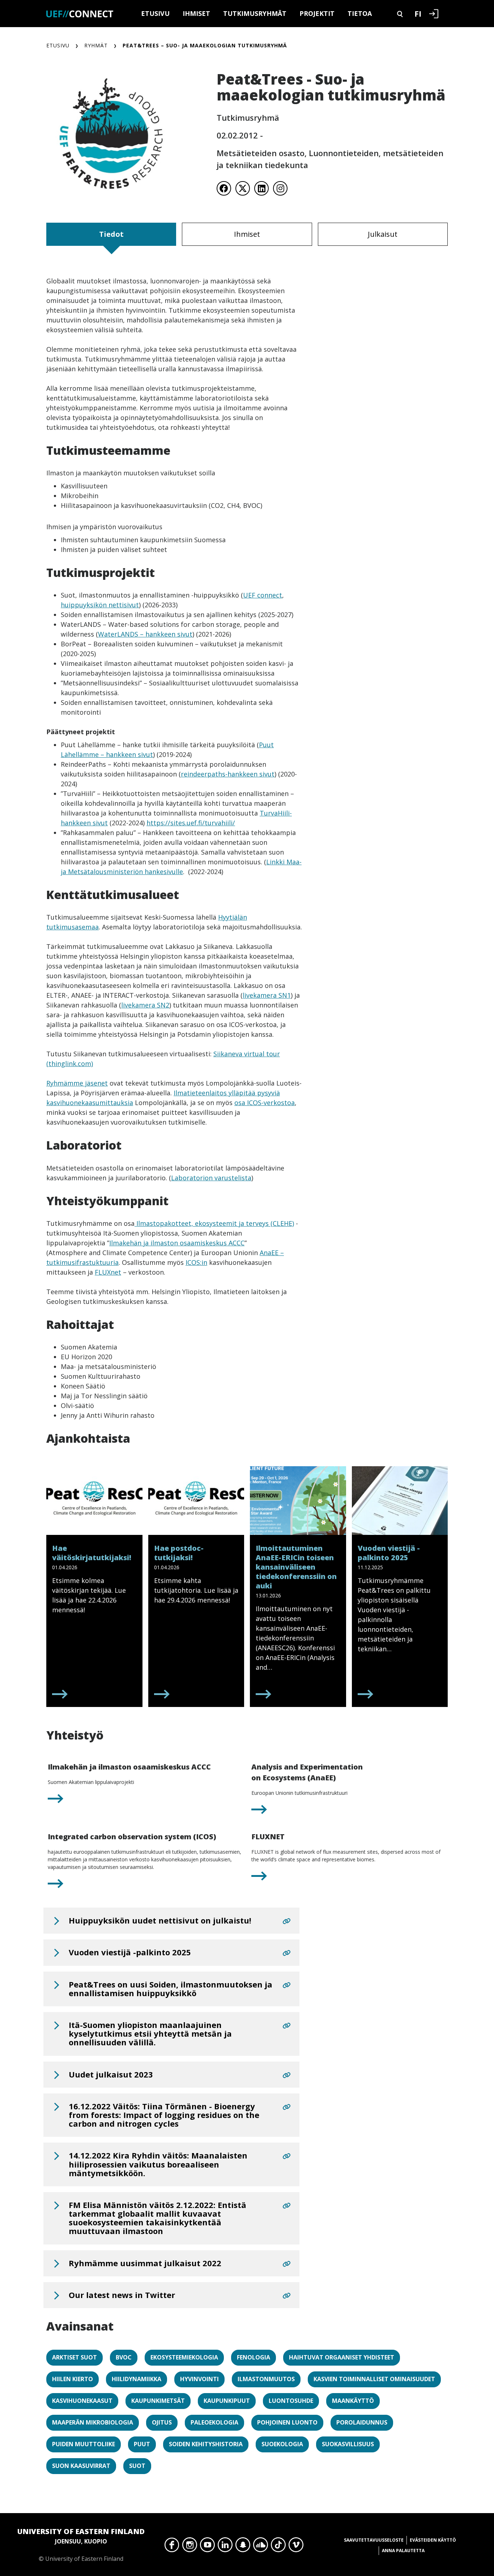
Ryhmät (96, 45)
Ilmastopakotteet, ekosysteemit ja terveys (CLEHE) (214, 1223)
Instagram (190, 2547)
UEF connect (263, 595)
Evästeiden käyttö (433, 2540)
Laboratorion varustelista (211, 1178)
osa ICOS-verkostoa (265, 1103)
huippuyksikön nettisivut (100, 605)
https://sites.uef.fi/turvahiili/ (191, 823)
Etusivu (155, 13)
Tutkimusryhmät (255, 13)
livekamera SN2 (145, 1005)
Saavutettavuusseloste (374, 2540)
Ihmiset (196, 13)
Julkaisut (383, 234)
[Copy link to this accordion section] (287, 1921)
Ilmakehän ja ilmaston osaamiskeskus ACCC (177, 1243)
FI (418, 13)
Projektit (317, 13)
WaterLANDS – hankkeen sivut (145, 634)
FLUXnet (108, 1272)
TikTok (278, 2547)
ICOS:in (196, 1262)
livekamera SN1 (267, 995)
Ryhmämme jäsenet (77, 1083)
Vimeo (296, 2547)
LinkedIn (225, 2547)
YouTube (207, 2547)
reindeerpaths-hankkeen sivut (228, 774)
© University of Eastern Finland (81, 2545)
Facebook (172, 2547)
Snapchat (243, 2547)
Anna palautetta (403, 2551)
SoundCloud (261, 2547)
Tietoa (360, 13)
